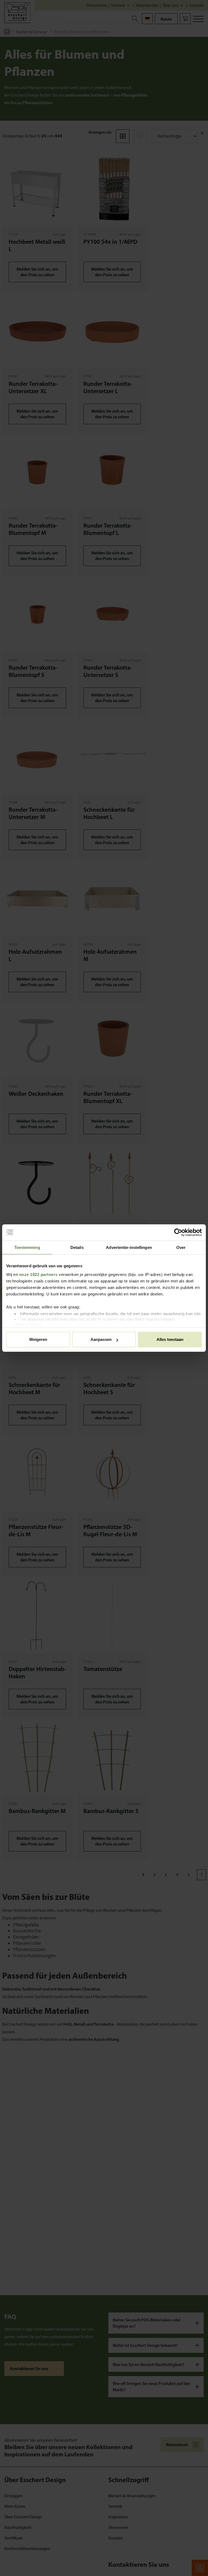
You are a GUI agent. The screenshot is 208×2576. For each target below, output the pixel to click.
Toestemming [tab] (27, 1247)
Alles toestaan (170, 1339)
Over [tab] (181, 1247)
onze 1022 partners (38, 1274)
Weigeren (38, 1339)
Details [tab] (77, 1247)
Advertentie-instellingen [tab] (129, 1247)
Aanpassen (101, 1339)
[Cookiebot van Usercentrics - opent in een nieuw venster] (178, 1232)
